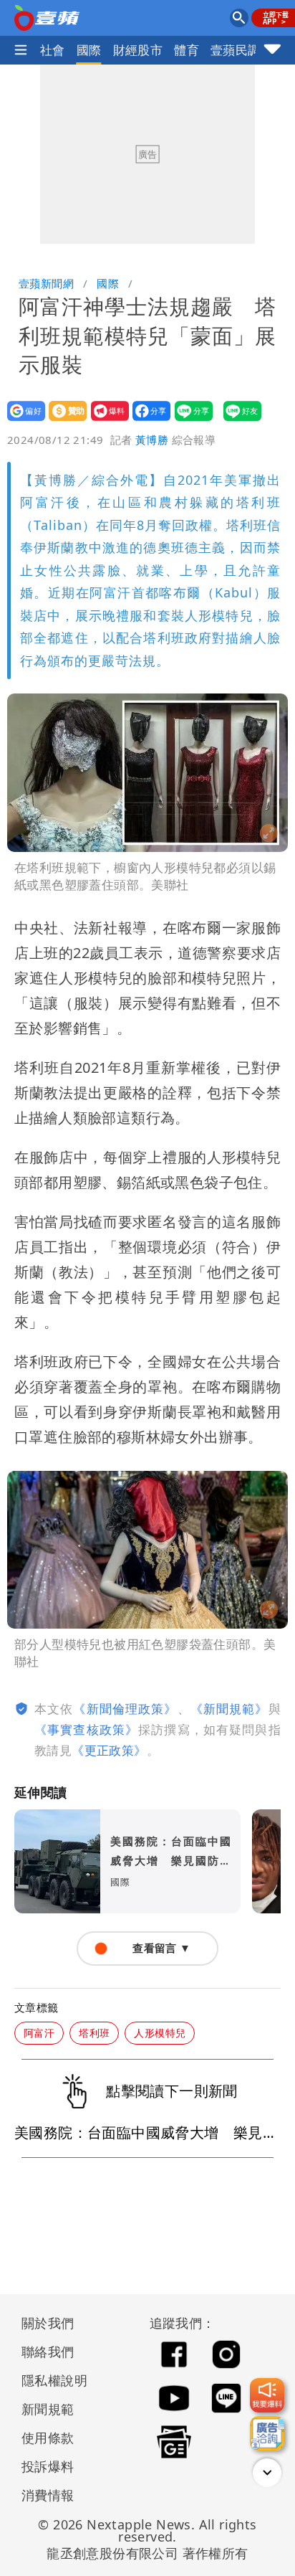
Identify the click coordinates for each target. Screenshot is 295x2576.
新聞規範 (48, 2409)
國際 (89, 50)
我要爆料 (106, 421)
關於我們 (48, 2323)
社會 (53, 50)
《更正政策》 (109, 1750)
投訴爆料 (48, 2466)
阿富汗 (39, 2033)
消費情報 (48, 2495)
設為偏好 (22, 421)
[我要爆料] (267, 2395)
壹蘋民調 (236, 50)
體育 (187, 50)
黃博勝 (152, 440)
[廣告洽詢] (267, 2433)
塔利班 (94, 2033)
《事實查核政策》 (86, 1729)
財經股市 (138, 50)
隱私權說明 (49, 2380)
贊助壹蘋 (63, 421)
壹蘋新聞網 (46, 283)
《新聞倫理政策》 (125, 1709)
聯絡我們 (48, 2352)
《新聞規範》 (229, 1709)
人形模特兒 (160, 2033)
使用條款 (48, 2438)
